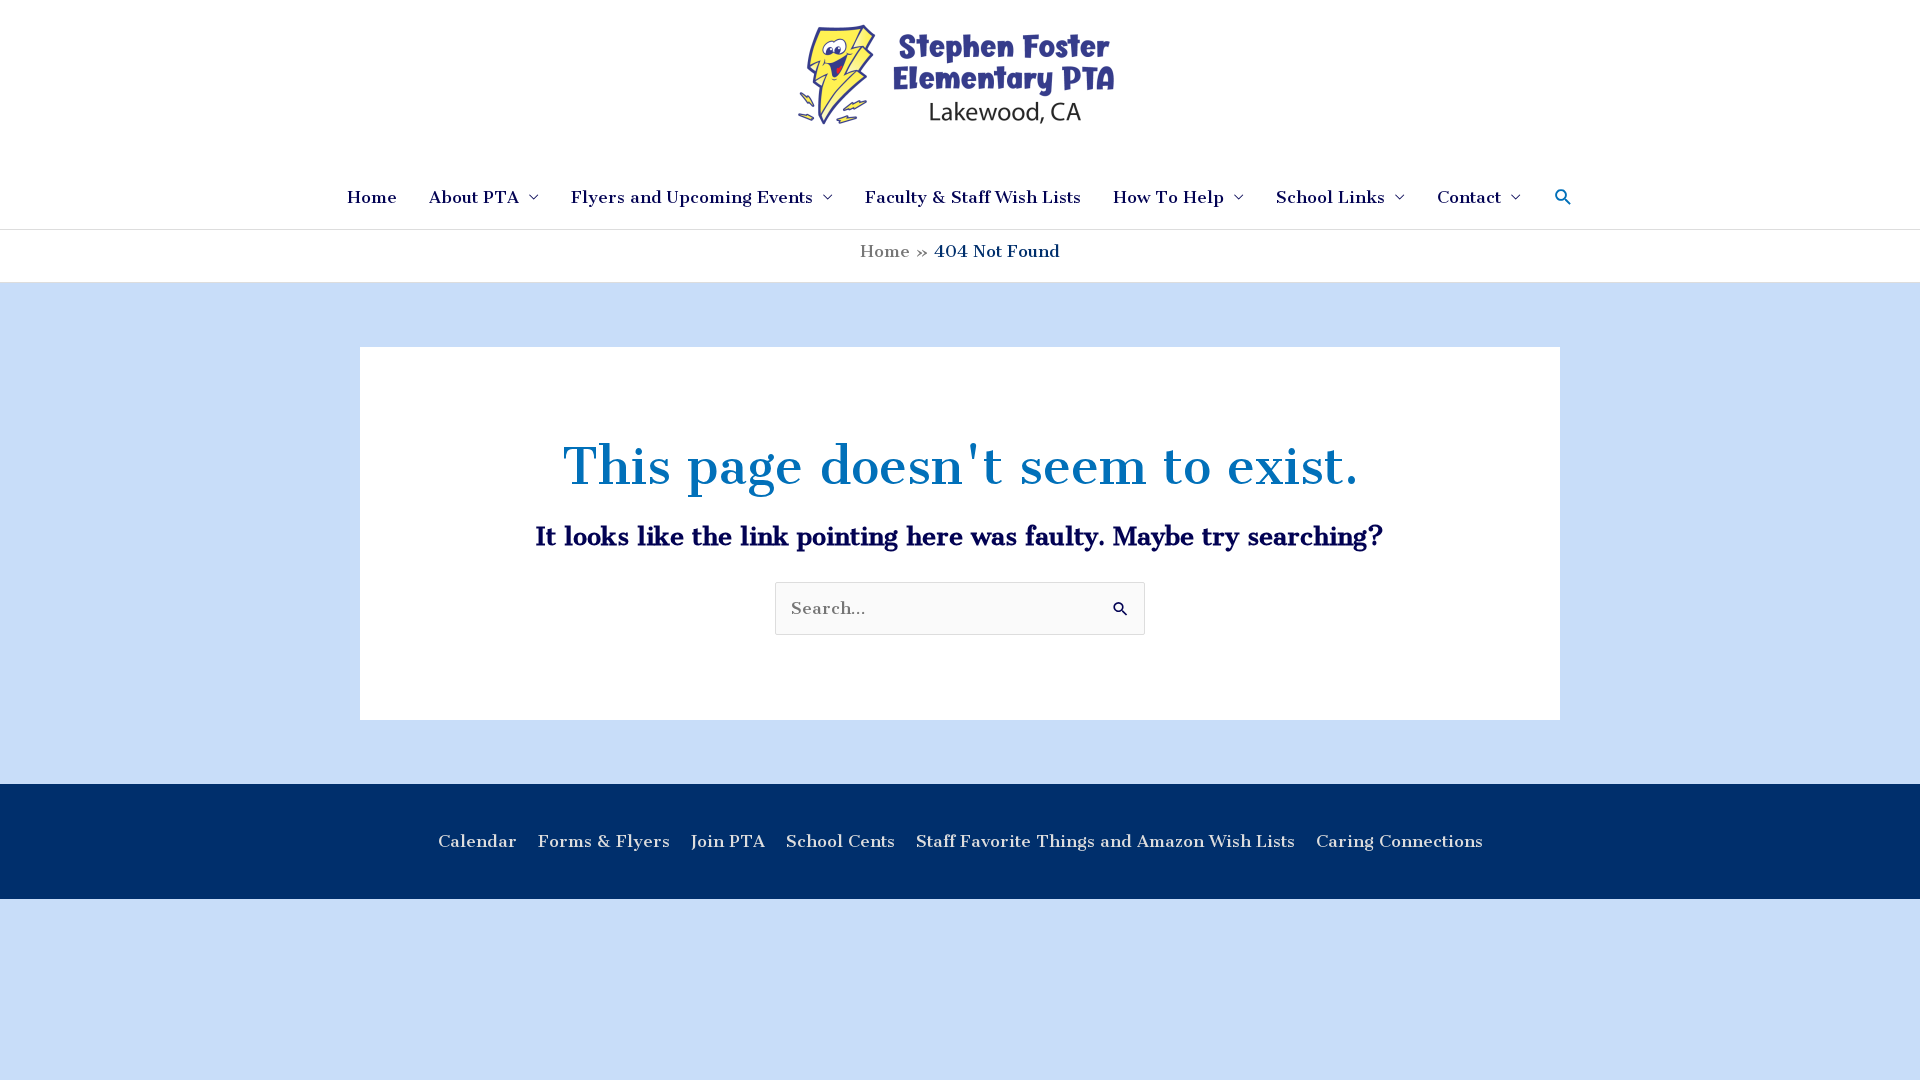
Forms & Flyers (604, 841)
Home (372, 197)
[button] (1563, 197)
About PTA (474, 197)
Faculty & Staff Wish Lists (973, 197)
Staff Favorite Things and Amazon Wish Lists (1105, 841)
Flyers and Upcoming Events (692, 197)
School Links (1330, 197)
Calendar (477, 841)
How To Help (1168, 197)
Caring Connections (1399, 841)
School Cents (840, 841)
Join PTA (728, 841)
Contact (1469, 197)
